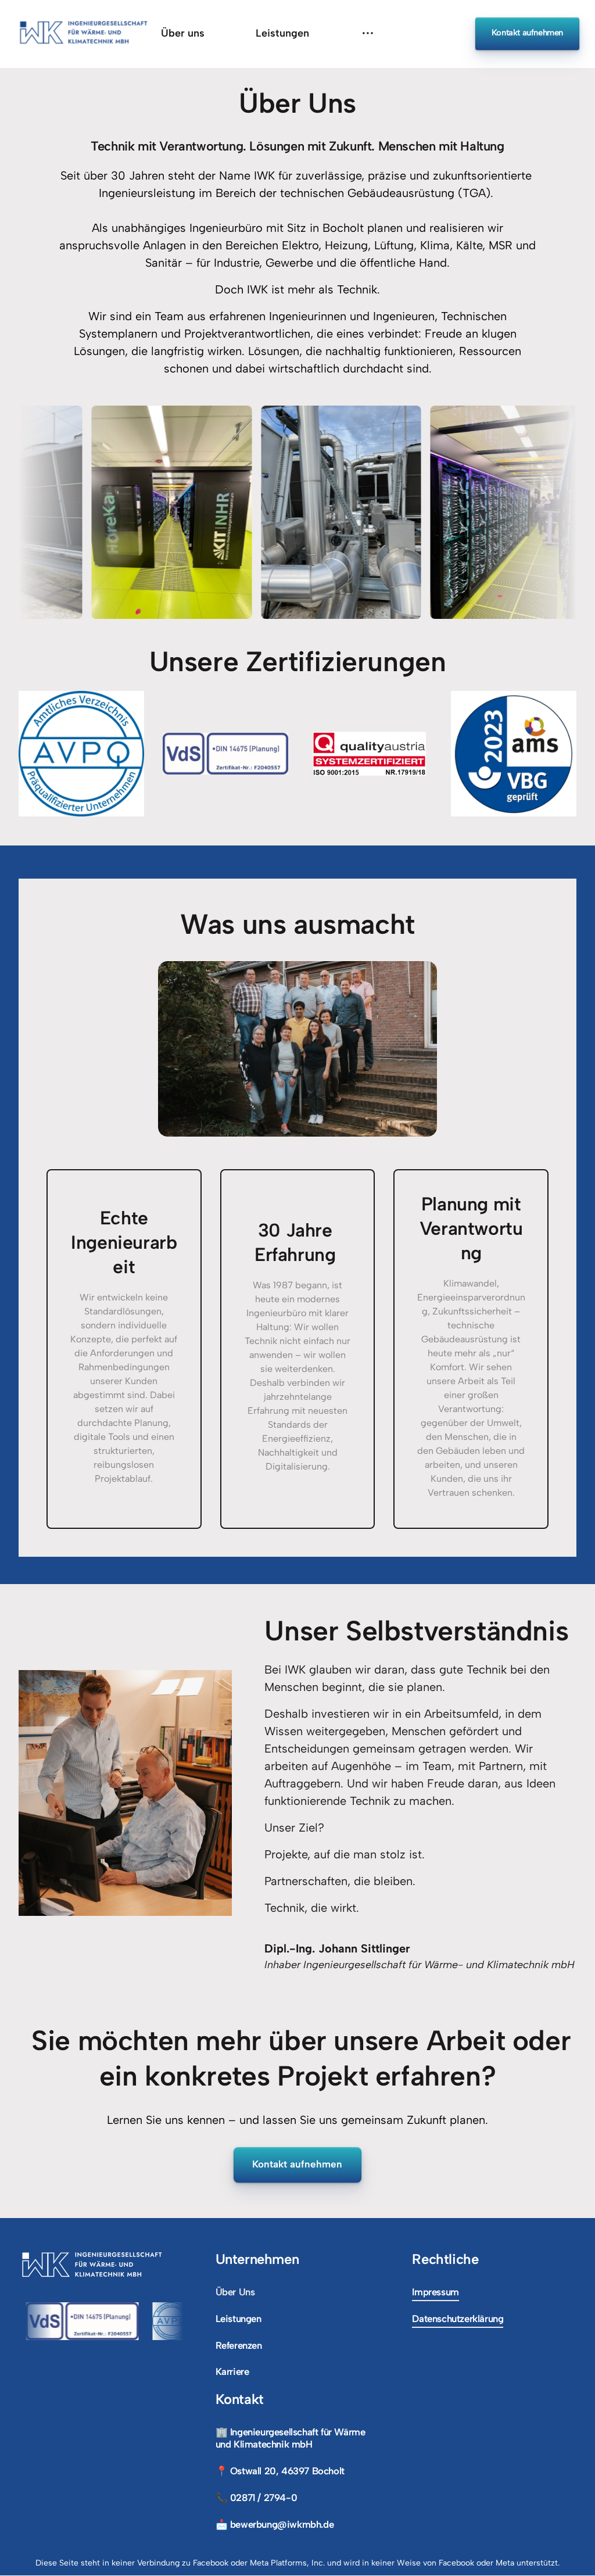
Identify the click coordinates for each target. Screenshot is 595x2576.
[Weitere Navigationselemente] (368, 33)
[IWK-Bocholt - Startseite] (84, 34)
